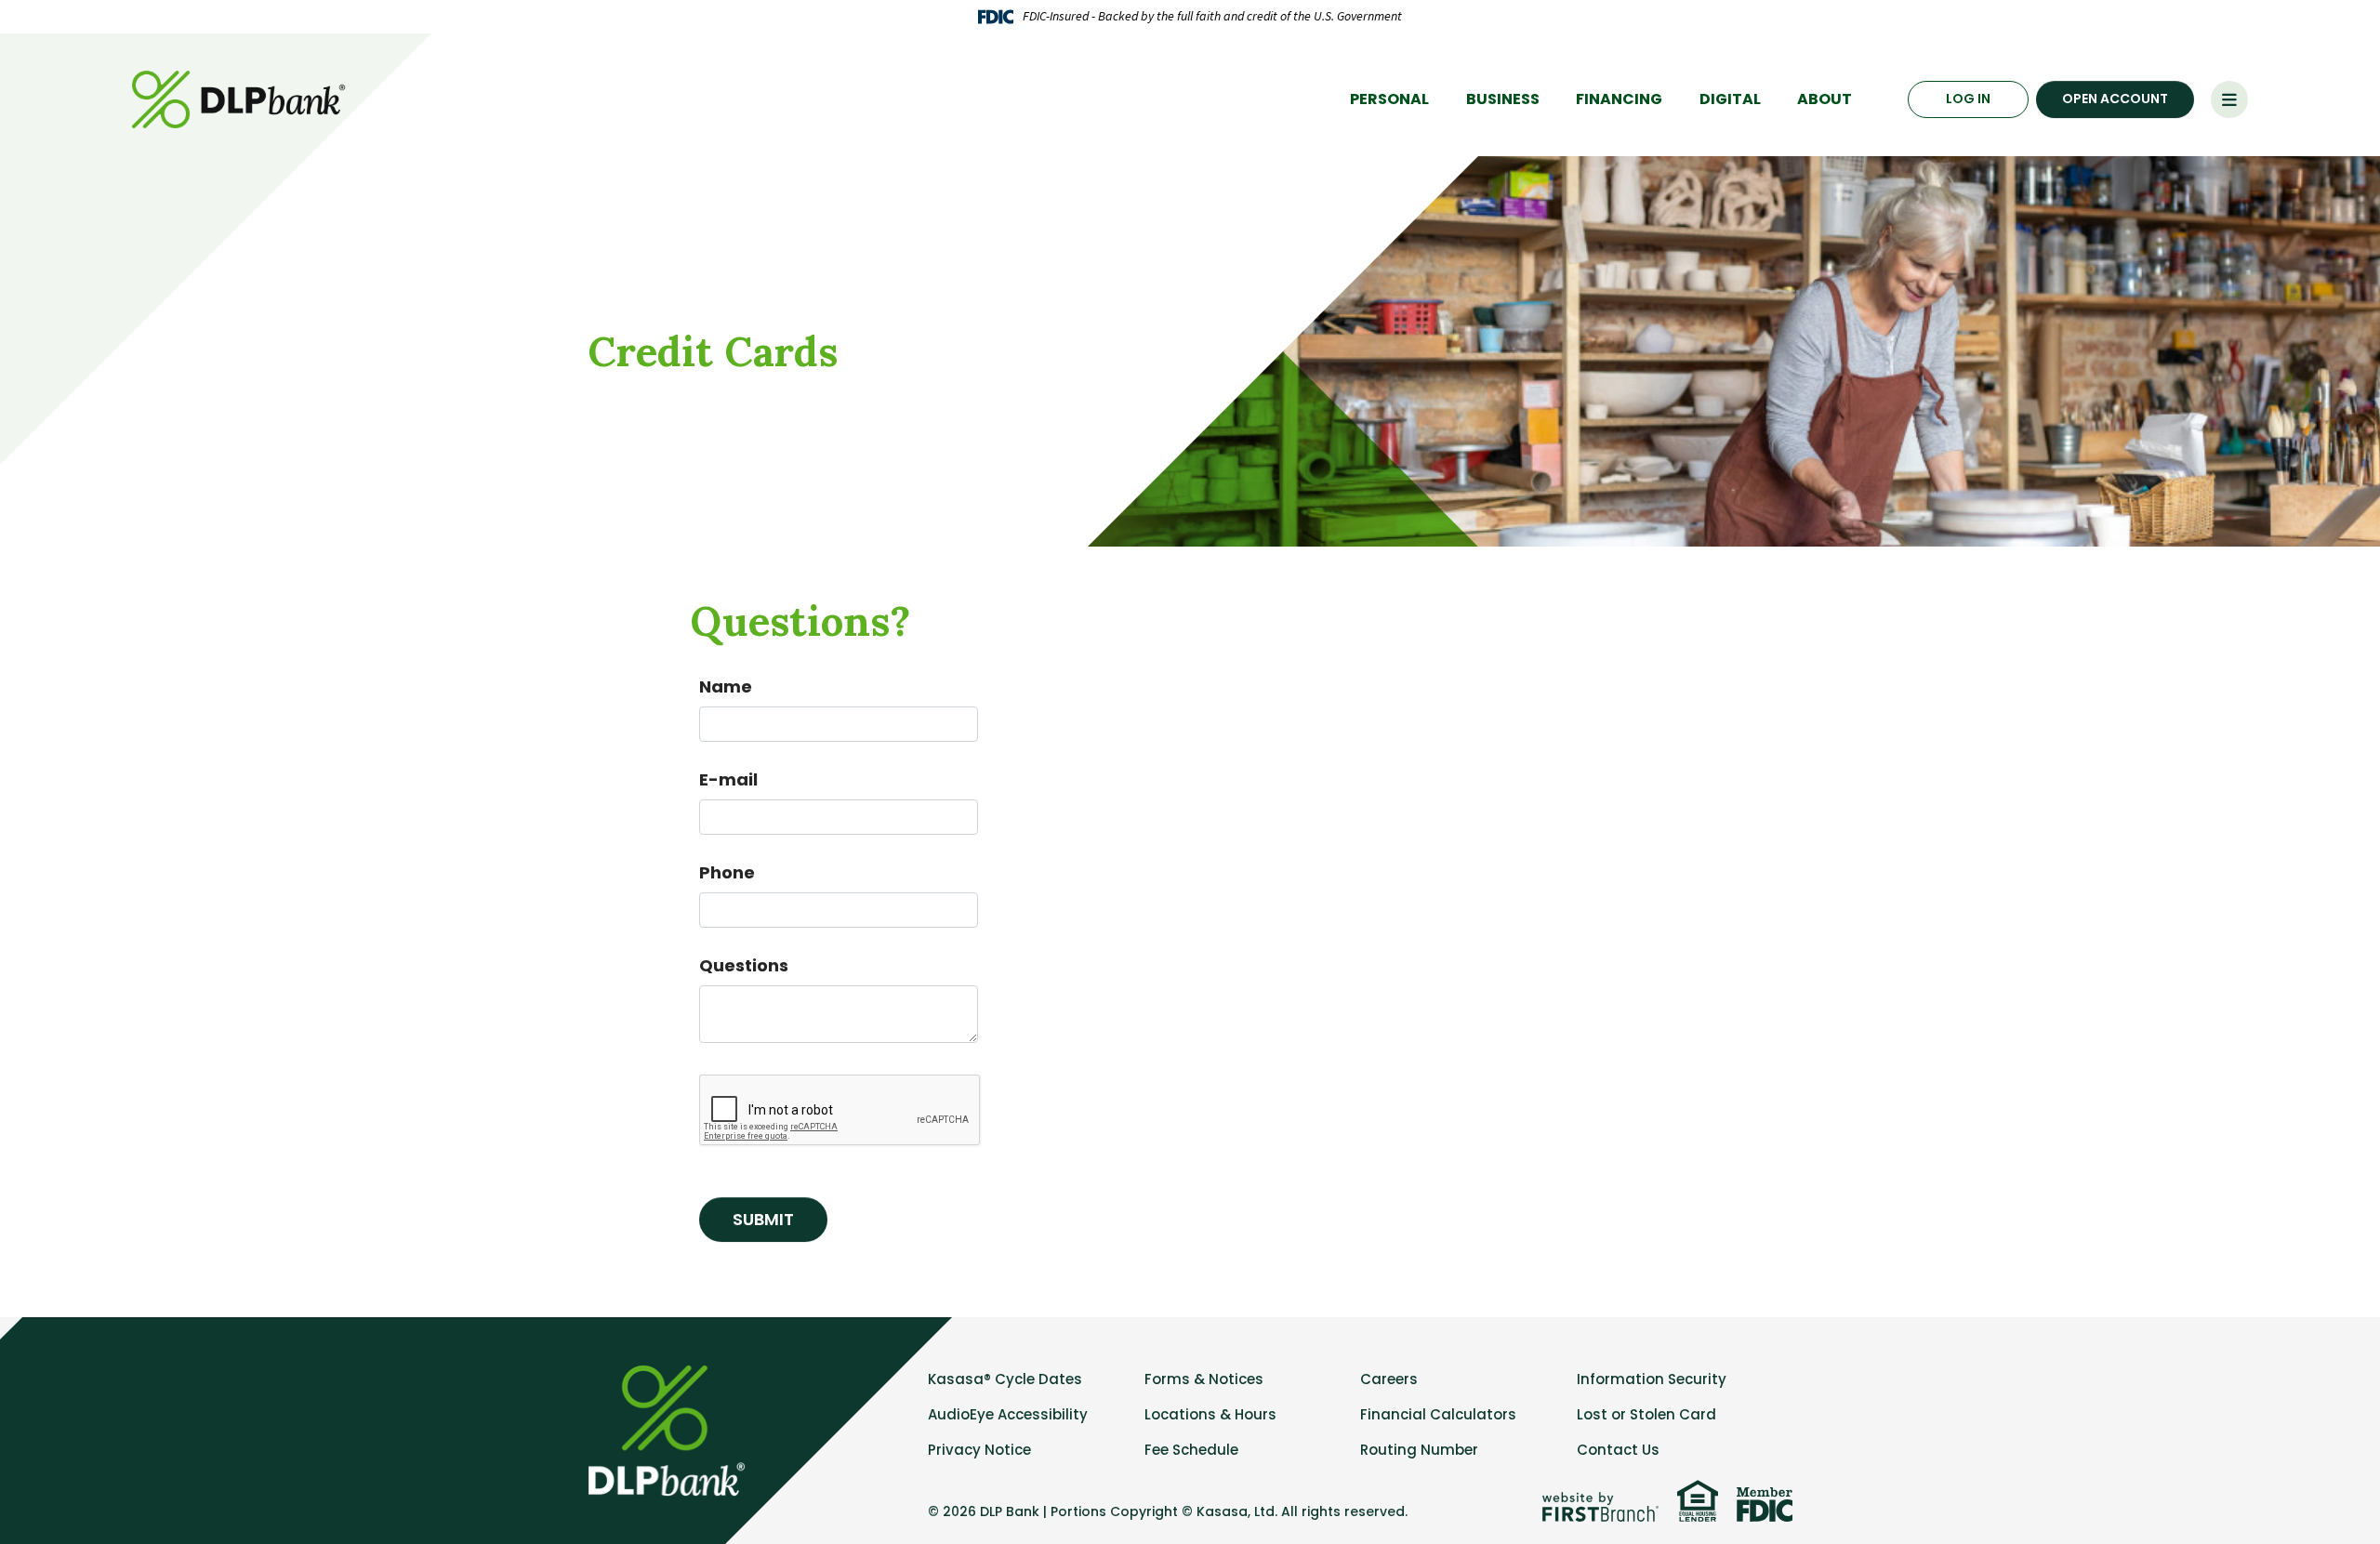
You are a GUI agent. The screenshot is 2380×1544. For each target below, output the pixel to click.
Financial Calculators (1438, 1414)
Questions (744, 965)
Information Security (1652, 1379)
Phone (727, 872)
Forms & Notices (1204, 1379)
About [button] (1825, 99)
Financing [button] (1619, 99)
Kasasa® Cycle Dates (1005, 1379)
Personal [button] (1389, 99)
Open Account (2115, 99)
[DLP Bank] (241, 98)
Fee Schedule (1191, 1450)
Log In (1968, 99)
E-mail (728, 779)
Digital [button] (1730, 99)
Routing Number (1419, 1450)
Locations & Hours (1210, 1414)
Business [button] (1503, 99)
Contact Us (1618, 1450)
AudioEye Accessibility (1008, 1414)
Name (726, 686)
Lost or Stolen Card (1646, 1414)
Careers (1389, 1379)
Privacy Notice (979, 1450)
